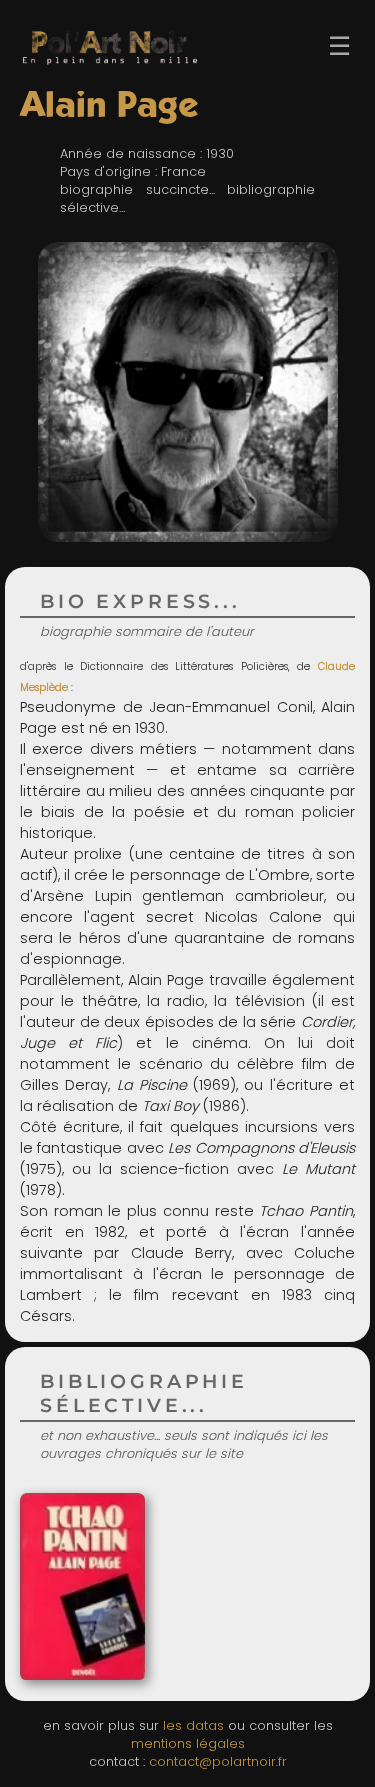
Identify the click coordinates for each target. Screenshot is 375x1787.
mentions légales (188, 1743)
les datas (193, 1725)
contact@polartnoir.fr (218, 1761)
